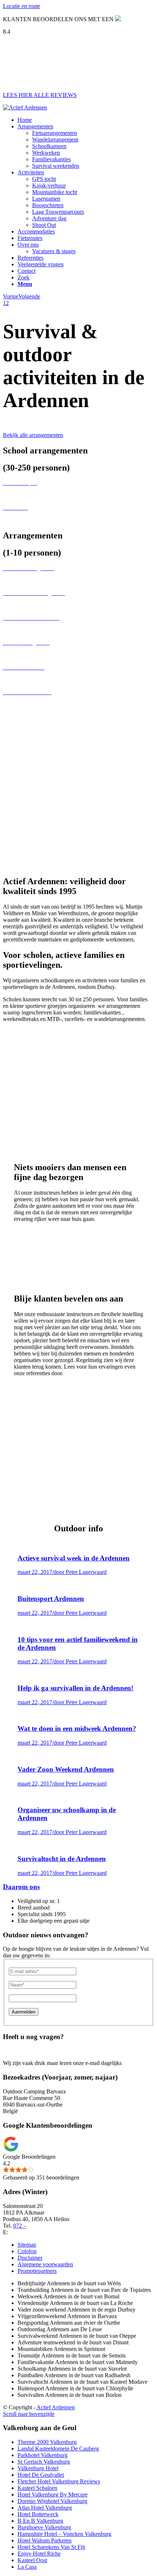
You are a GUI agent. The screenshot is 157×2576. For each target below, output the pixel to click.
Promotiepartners (37, 2271)
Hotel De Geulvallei (41, 2475)
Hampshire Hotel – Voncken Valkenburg (64, 2534)
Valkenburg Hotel (38, 2468)
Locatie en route (22, 6)
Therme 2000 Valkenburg (47, 2442)
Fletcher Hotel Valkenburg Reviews (59, 2481)
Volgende (29, 296)
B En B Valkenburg (40, 2521)
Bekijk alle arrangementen (33, 435)
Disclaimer (30, 2258)
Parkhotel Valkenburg (43, 2455)
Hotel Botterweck (38, 2514)
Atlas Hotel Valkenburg (45, 2508)
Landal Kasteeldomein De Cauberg (58, 2449)
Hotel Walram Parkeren (45, 2540)
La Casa (27, 2567)
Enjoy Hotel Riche (39, 2554)
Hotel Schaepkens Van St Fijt (51, 2547)
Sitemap (27, 2245)
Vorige (11, 296)
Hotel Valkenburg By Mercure (53, 2494)
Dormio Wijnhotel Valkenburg (52, 2501)
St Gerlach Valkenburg (44, 2462)
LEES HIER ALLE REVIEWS (40, 95)
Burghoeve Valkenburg (44, 2527)
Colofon (27, 2251)
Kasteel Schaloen (37, 2488)
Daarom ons (21, 1887)
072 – (20, 2226)
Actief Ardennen (56, 2407)
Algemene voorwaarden (45, 2264)
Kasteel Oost (32, 2560)
